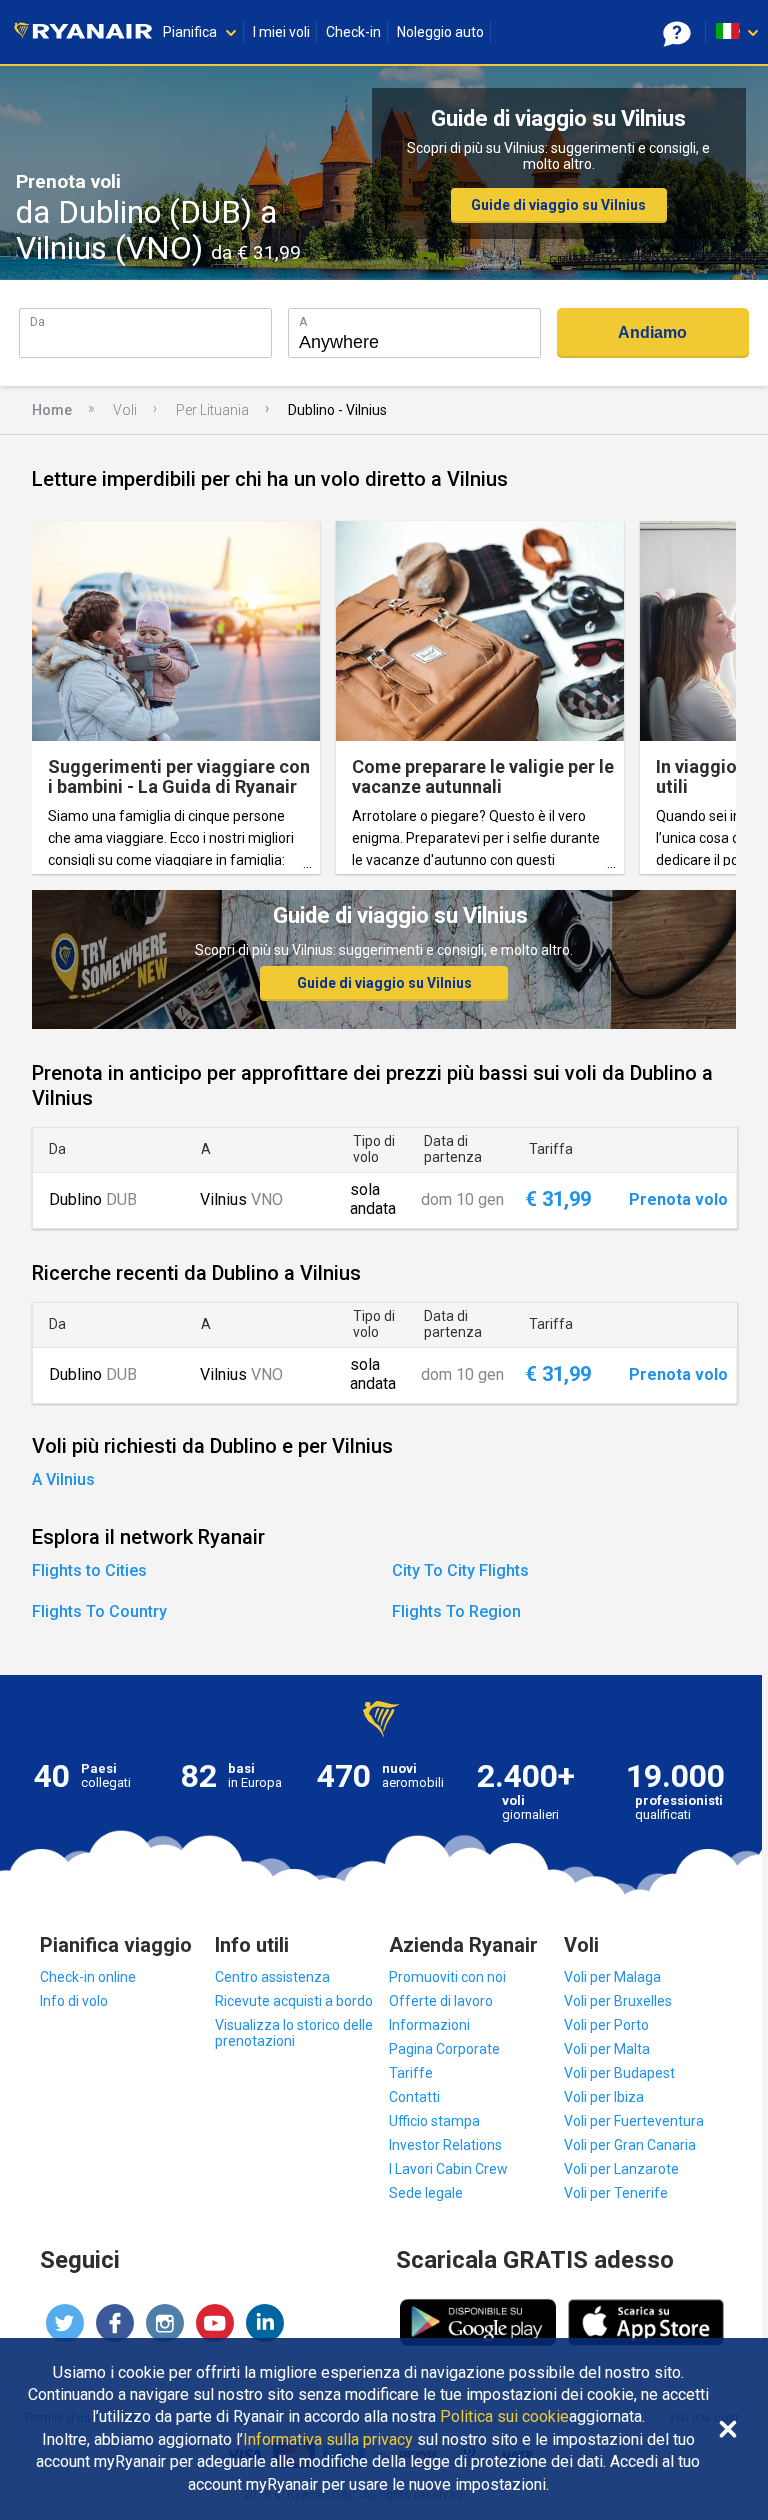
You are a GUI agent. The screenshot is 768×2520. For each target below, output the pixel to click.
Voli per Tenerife (616, 2193)
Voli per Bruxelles (618, 2001)
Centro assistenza (272, 1977)
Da (37, 321)
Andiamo (652, 332)
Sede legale (426, 2193)
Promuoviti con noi (447, 1977)
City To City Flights (460, 1570)
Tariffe (411, 2073)
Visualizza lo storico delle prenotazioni (294, 2033)
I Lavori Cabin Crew (448, 2169)
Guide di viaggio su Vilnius (558, 205)
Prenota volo (678, 1200)
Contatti (414, 2097)
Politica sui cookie (504, 2417)
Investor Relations (445, 2145)
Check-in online (88, 1977)
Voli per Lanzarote (621, 2169)
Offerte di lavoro (441, 2001)
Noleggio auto (440, 32)
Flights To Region (456, 1611)
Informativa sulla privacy (328, 2440)
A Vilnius (63, 1479)
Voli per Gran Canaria (630, 2145)
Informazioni (429, 2025)
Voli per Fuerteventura (634, 2121)
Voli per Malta (607, 2049)
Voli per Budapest (619, 2073)
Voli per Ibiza (604, 2097)
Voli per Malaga (612, 1977)
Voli (125, 410)
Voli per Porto (606, 2025)
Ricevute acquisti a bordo (294, 2001)
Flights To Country (99, 1611)
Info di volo (74, 2001)
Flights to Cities (89, 1570)
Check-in (353, 32)
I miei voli (281, 32)
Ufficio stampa (434, 2121)
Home (52, 410)
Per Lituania (212, 410)
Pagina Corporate (444, 2049)
